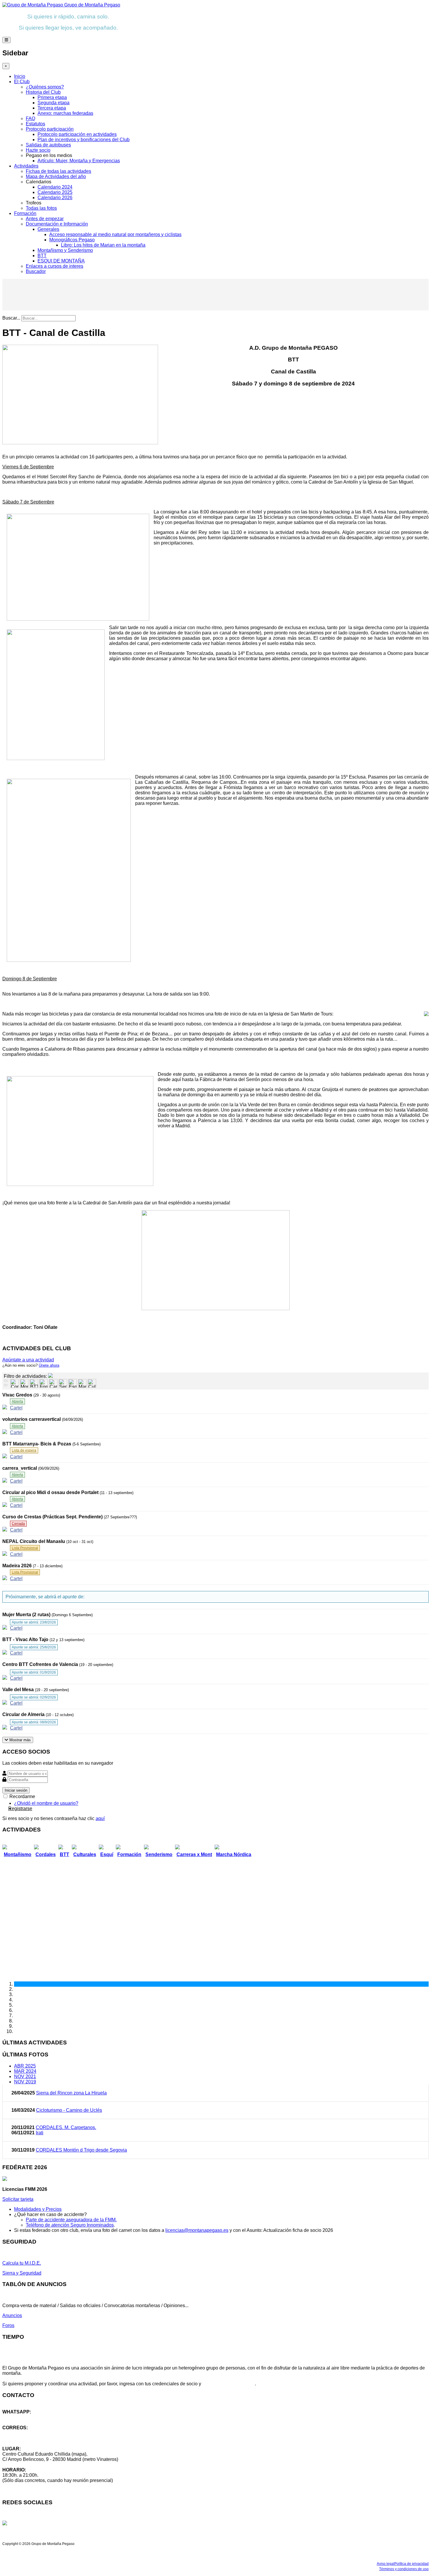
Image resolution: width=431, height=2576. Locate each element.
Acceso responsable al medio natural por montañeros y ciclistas (115, 234)
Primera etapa (52, 97)
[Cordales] (15, 1383)
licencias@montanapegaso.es (197, 2230)
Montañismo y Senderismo (65, 250)
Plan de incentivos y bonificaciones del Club (84, 140)
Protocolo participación (50, 129)
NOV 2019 (25, 2082)
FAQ (30, 118)
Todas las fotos (41, 208)
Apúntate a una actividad (28, 1360)
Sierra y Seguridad (22, 2273)
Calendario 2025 (55, 192)
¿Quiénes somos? (45, 87)
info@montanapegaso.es (28, 2433)
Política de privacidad (412, 2564)
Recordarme (22, 1796)
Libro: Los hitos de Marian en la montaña (103, 245)
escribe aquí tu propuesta (229, 2384)
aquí (100, 1818)
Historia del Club (43, 92)
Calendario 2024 (55, 187)
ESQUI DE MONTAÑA (61, 261)
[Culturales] (92, 1383)
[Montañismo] (24, 1383)
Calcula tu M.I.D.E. (22, 2263)
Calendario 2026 (55, 198)
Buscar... (11, 318)
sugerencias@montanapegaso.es (37, 2438)
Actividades (26, 166)
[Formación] (44, 1383)
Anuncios (12, 2315)
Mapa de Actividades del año (56, 176)
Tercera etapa (52, 108)
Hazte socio (38, 150)
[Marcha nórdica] (82, 1383)
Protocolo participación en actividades (77, 134)
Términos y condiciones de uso (404, 2569)
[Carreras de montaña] (53, 1383)
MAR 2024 (25, 2071)
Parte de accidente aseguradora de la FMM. (71, 2220)
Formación (25, 213)
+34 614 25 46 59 (21, 2417)
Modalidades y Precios (38, 2209)
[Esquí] (73, 1383)
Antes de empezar (45, 219)
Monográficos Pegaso (72, 240)
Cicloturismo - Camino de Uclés (69, 2110)
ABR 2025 (25, 2066)
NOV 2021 (25, 2076)
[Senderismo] (63, 1383)
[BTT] (34, 1383)
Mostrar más (19, 1740)
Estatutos (35, 124)
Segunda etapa (54, 103)
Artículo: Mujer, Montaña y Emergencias (79, 161)
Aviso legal (386, 2564)
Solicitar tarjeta (18, 2199)
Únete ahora (49, 1365)
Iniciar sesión (16, 1790)
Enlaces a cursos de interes (55, 266)
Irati (40, 2133)
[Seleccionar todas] (6, 1386)
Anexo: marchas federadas (65, 113)
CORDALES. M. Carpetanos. (66, 2127)
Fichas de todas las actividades (58, 171)
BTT (42, 256)
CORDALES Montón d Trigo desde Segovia (81, 2150)
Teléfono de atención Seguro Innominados (70, 2225)
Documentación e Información (57, 224)
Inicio (20, 76)
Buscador (36, 271)
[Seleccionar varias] (6, 1381)
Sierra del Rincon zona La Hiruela (71, 2093)
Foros (8, 2325)
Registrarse (20, 1808)
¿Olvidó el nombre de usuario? (46, 1803)
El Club (22, 82)
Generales (48, 229)
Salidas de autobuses (48, 145)
